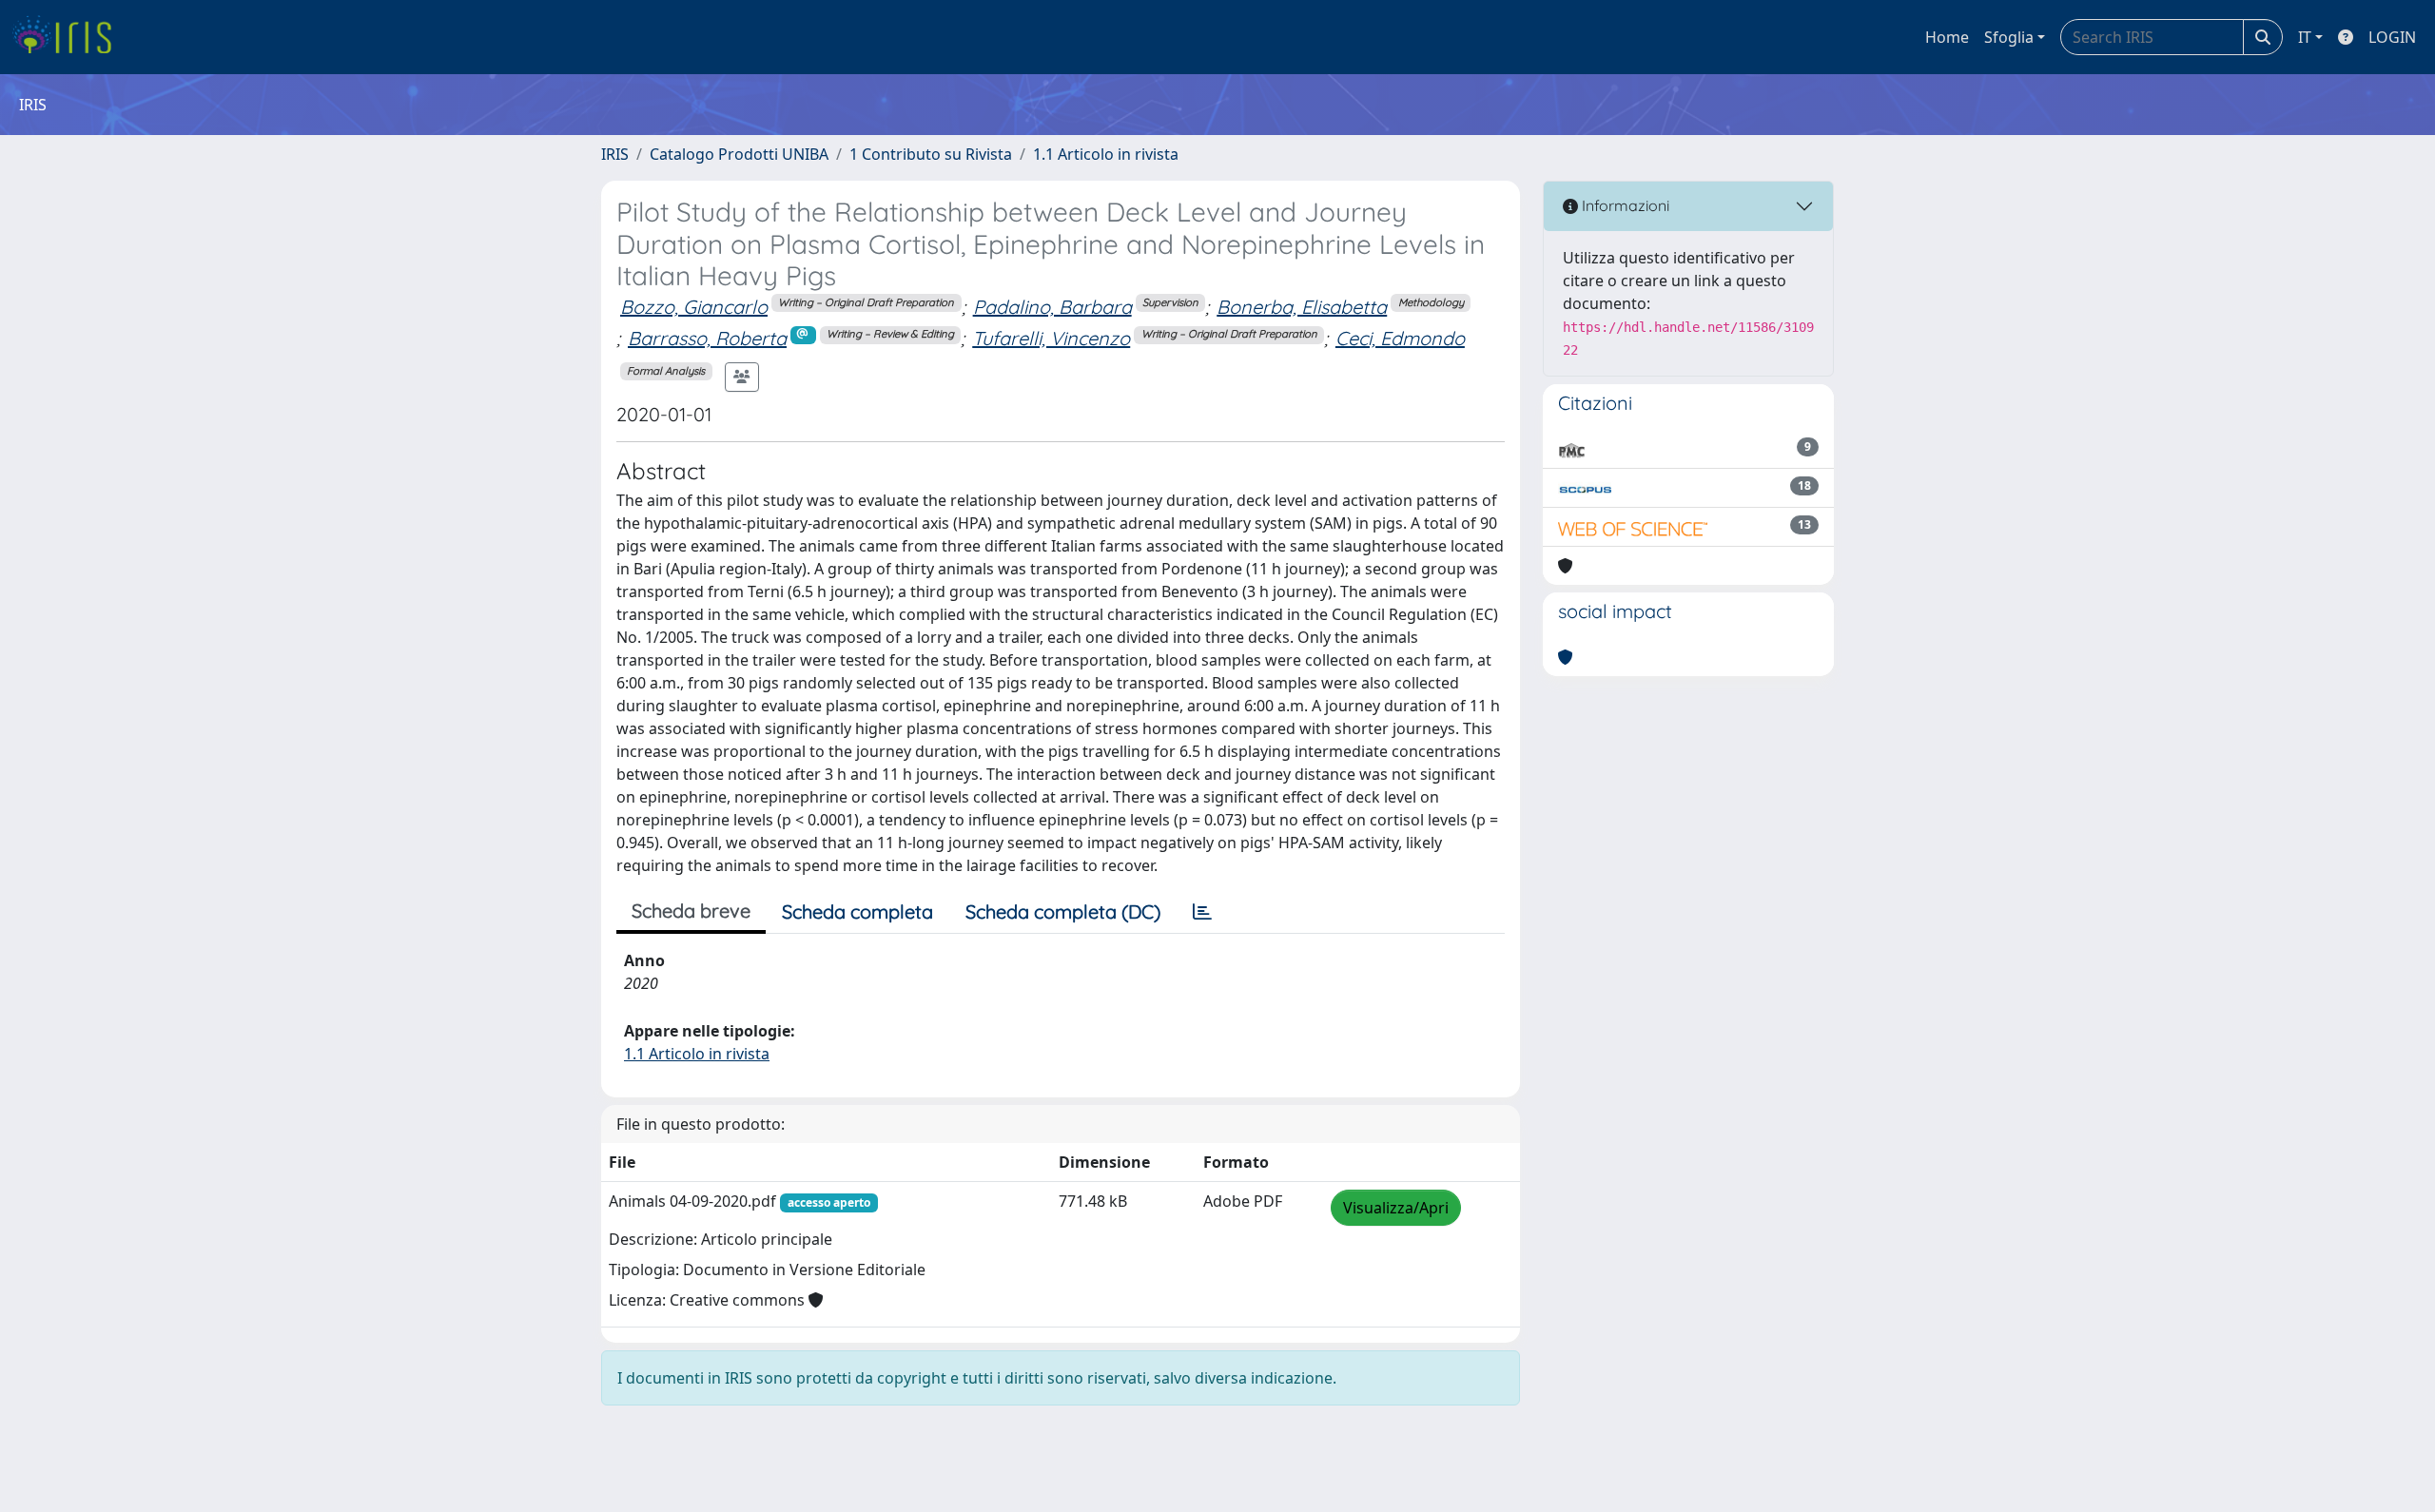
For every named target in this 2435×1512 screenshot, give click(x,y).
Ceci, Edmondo (1400, 338)
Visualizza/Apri (1396, 1208)
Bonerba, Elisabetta (1302, 307)
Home (1947, 37)
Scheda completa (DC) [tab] (1063, 911)
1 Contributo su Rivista (931, 154)
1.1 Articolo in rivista (1106, 154)
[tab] (1202, 912)
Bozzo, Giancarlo (694, 307)
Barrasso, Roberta (707, 338)
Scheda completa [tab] (857, 911)
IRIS (615, 154)
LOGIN (2392, 37)
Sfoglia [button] (2009, 37)
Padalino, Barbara (1052, 307)
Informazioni (1624, 205)
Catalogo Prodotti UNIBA (739, 154)
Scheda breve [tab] (691, 911)
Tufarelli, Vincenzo (1051, 338)
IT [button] (2305, 37)
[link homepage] (69, 37)
